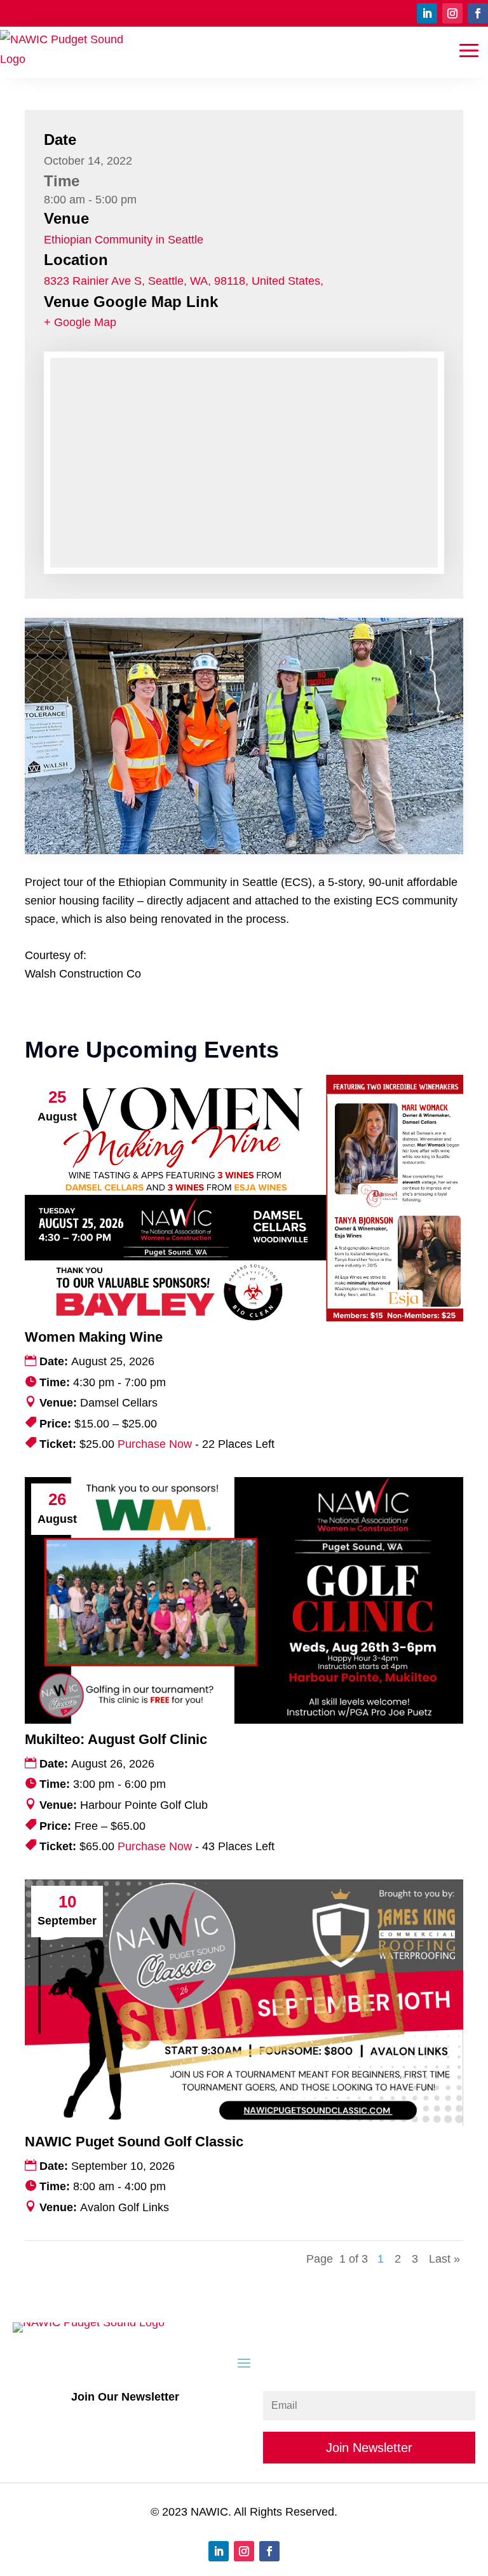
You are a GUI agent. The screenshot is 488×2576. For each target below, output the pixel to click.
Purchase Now (155, 1444)
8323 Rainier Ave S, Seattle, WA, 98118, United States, (184, 281)
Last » (444, 2259)
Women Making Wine (94, 1337)
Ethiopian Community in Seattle (124, 240)
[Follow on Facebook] (478, 13)
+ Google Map (80, 322)
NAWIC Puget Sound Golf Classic (134, 2142)
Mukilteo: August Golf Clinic (116, 1739)
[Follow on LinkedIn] (427, 13)
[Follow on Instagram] (452, 13)
